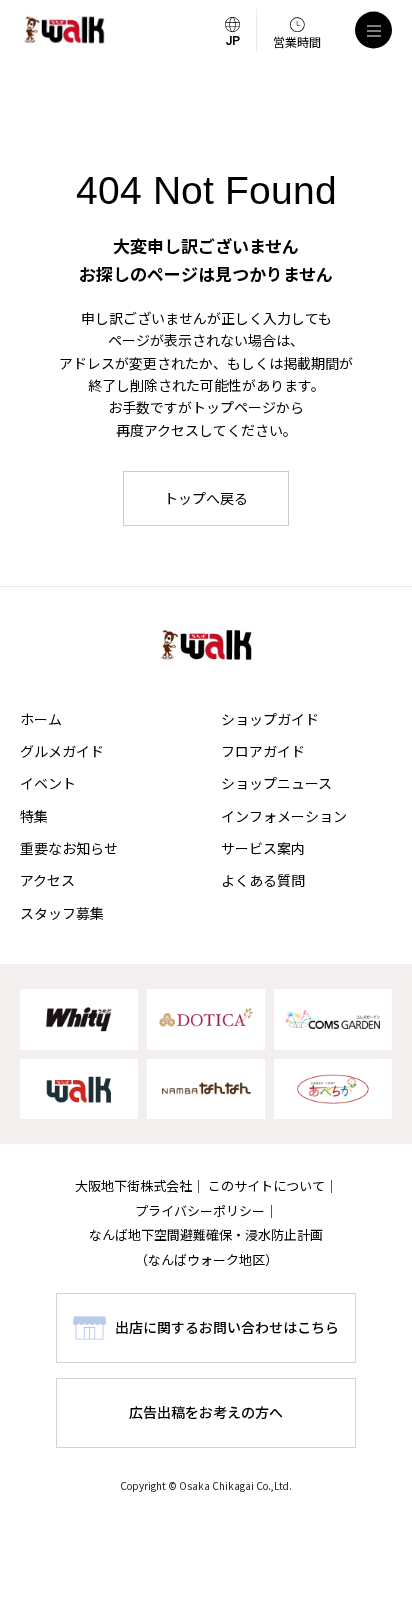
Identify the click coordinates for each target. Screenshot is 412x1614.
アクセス (47, 880)
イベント (48, 783)
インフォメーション (284, 816)
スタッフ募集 (62, 913)
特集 (34, 816)
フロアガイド (263, 751)
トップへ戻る (206, 498)
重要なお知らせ (69, 848)
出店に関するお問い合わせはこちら (227, 1327)
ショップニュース (276, 783)
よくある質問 (263, 880)
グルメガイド (62, 751)
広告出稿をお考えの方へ (206, 1412)
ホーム (41, 719)
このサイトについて (266, 1185)
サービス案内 (263, 848)
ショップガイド (270, 719)
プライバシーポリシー (200, 1210)
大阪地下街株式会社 (133, 1185)
